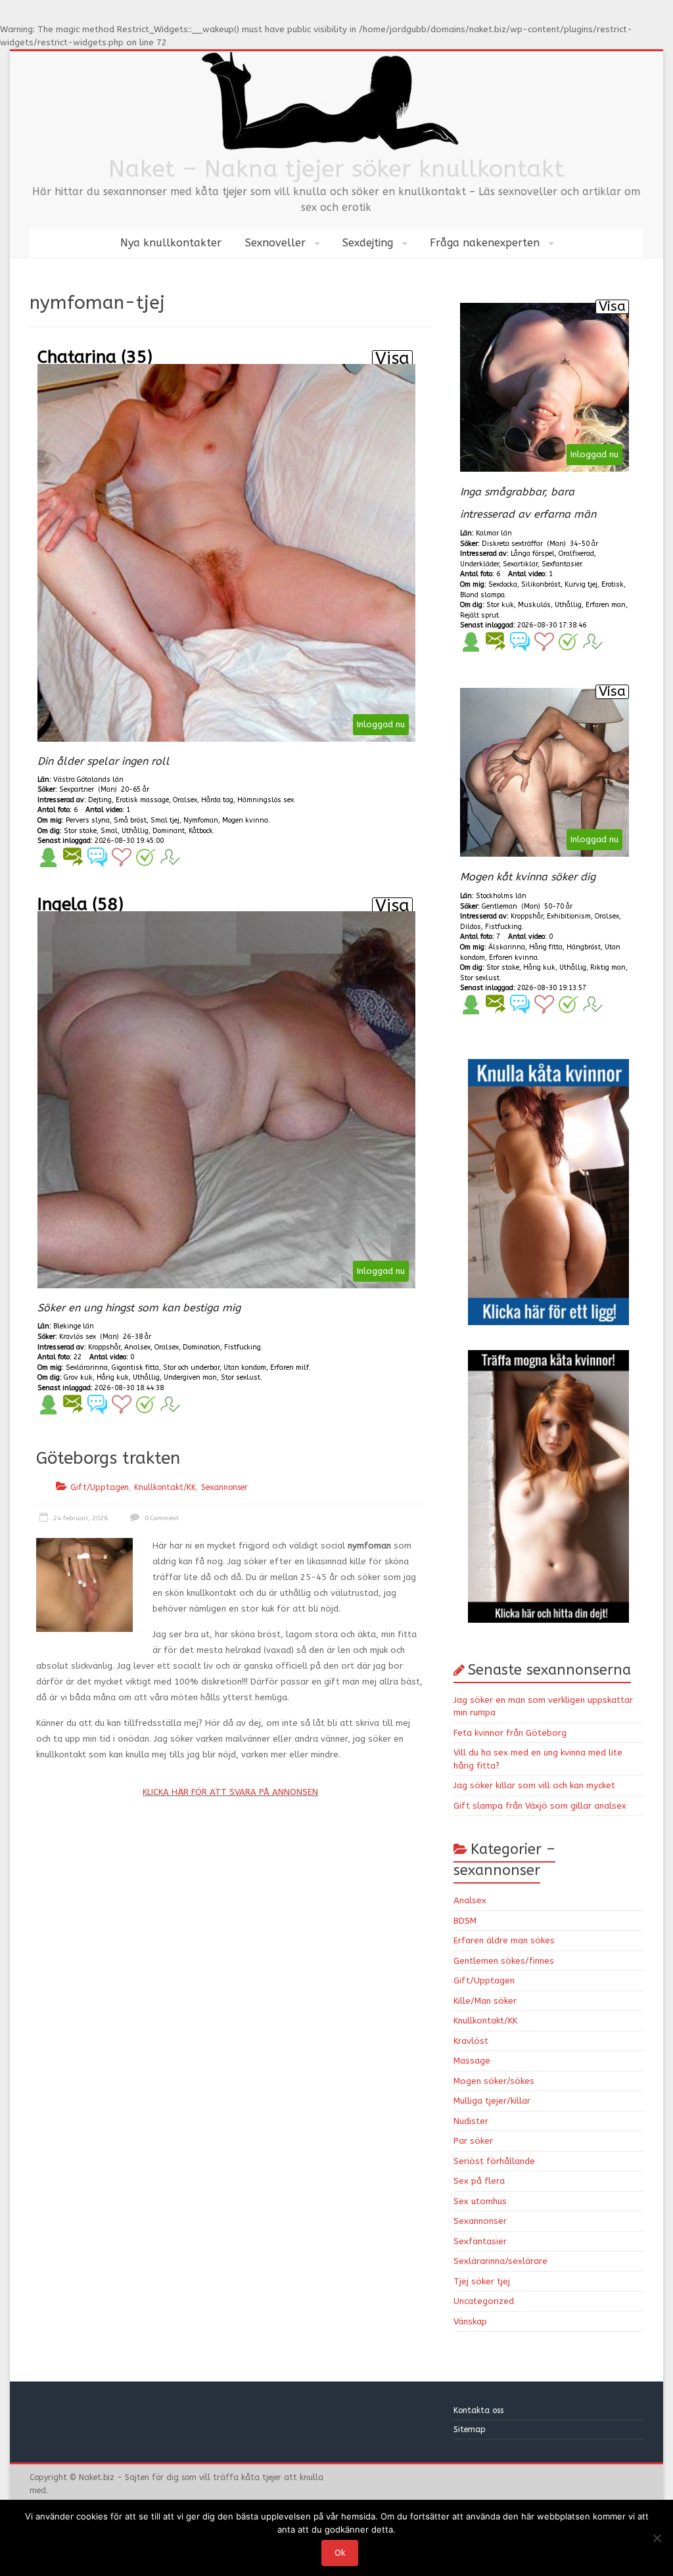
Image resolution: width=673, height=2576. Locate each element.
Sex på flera (479, 2181)
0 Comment (161, 1518)
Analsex (470, 1900)
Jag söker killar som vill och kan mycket (534, 1785)
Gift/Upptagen (100, 1487)
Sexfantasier (480, 2241)
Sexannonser (224, 1487)
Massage (472, 2061)
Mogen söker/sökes (494, 2081)
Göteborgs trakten (108, 1458)
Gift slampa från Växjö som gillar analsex (540, 1806)
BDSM (465, 1921)
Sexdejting (368, 243)
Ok (340, 2553)
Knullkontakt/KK (165, 1487)
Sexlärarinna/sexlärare (500, 2261)
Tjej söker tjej (482, 2281)
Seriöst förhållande (494, 2161)
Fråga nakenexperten (485, 243)
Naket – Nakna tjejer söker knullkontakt (336, 169)
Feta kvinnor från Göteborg (510, 1733)
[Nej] (657, 2538)
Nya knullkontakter (171, 243)
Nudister (471, 2121)
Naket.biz (97, 2477)
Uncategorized (484, 2301)
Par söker (473, 2141)
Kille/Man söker (485, 2001)
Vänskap (470, 2321)
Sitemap (470, 2429)
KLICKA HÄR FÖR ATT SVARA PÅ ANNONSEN (230, 1792)
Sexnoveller (275, 243)
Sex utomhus (480, 2201)
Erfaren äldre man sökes (504, 1940)
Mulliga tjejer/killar (492, 2101)
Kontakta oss (480, 2410)
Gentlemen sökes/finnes (504, 1961)
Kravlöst (471, 2041)
